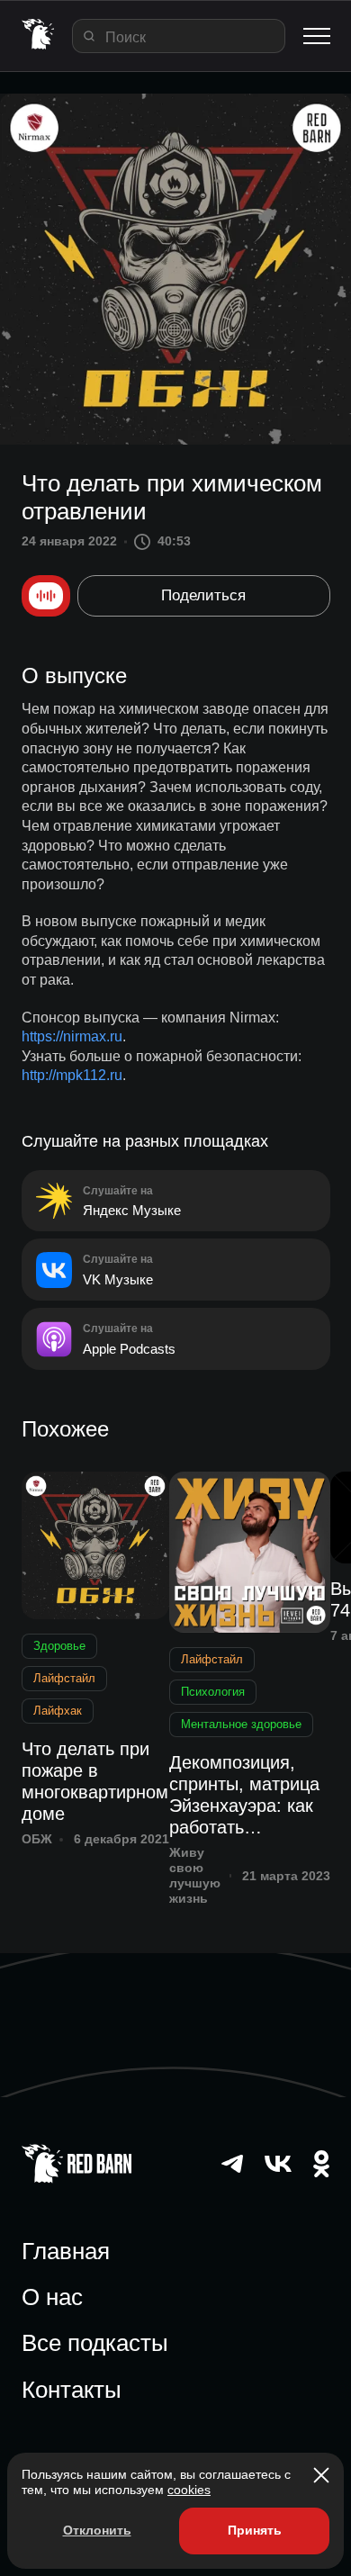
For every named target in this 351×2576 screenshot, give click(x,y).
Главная (66, 2251)
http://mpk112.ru (72, 1075)
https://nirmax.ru (72, 1036)
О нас (52, 2297)
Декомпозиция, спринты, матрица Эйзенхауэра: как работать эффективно (244, 1795)
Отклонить (97, 2530)
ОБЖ (37, 1839)
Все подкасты (95, 2343)
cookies (189, 2490)
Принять (255, 2530)
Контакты (72, 2390)
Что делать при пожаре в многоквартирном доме (95, 1781)
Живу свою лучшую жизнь (195, 1875)
